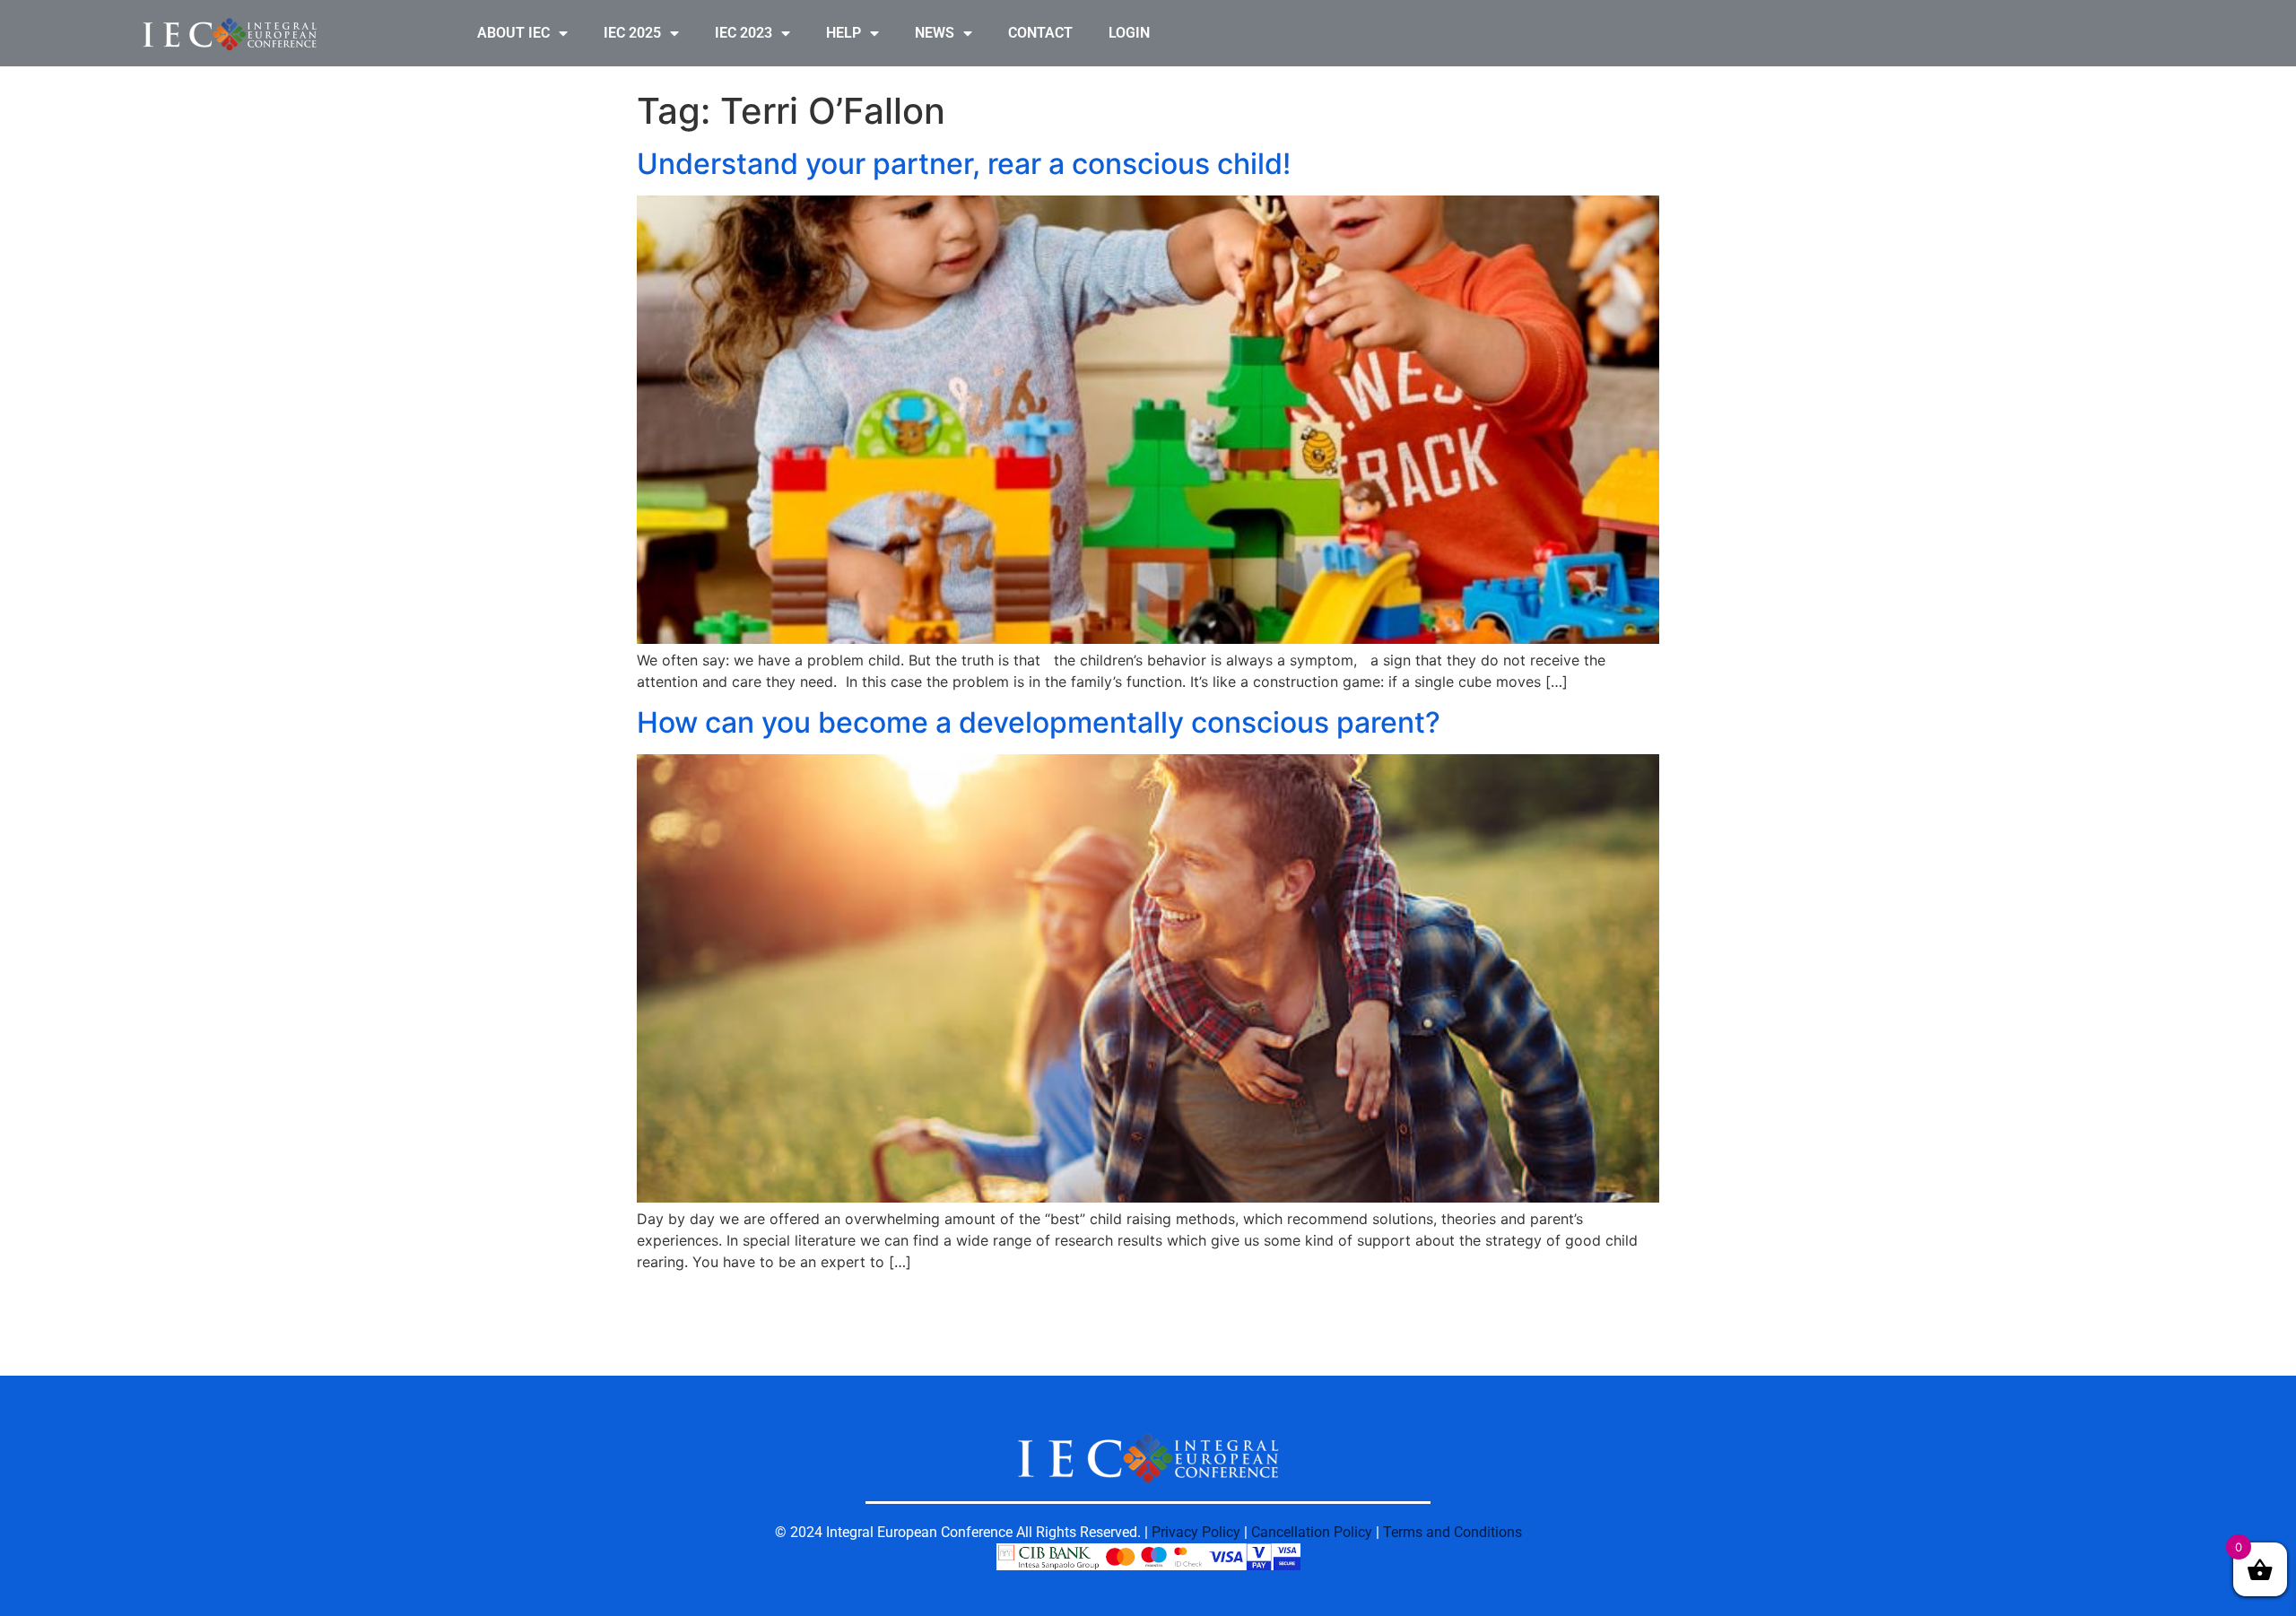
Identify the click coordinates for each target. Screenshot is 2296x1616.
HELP (844, 33)
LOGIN (1129, 33)
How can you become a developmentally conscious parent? (1039, 722)
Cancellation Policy (1312, 1532)
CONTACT (1040, 33)
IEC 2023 (744, 33)
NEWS (935, 33)
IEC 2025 (632, 33)
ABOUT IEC (513, 33)
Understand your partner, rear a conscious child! (964, 164)
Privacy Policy (1196, 1532)
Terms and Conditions (1452, 1532)
